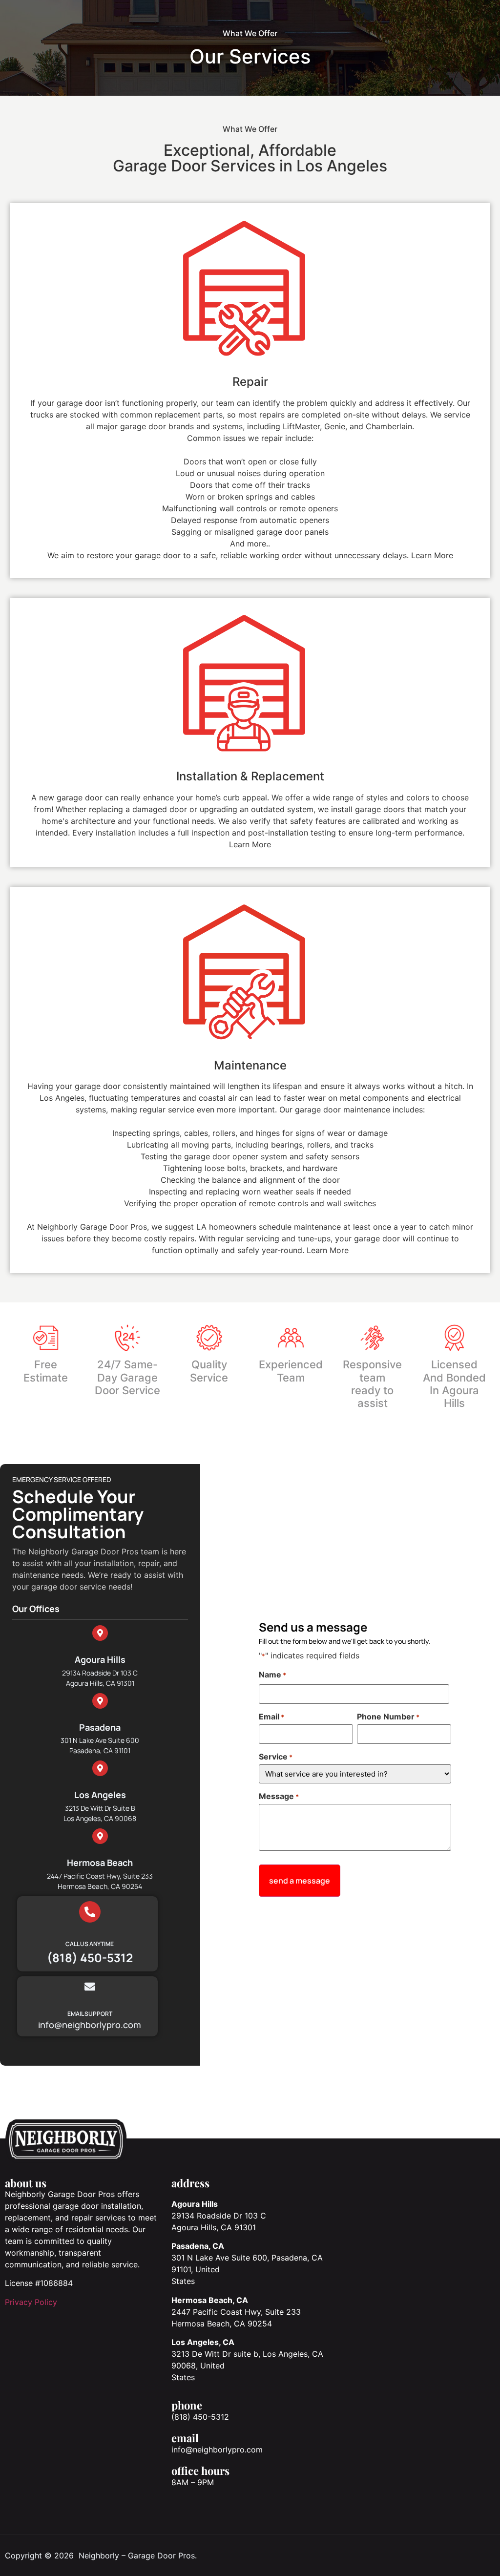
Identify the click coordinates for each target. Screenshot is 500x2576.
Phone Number (388, 1717)
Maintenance (250, 1065)
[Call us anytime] (90, 1912)
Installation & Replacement (250, 776)
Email (271, 1717)
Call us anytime (90, 1944)
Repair (250, 382)
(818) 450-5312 (200, 2417)
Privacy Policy (31, 2302)
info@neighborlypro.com (217, 2450)
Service (276, 1757)
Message (279, 1796)
